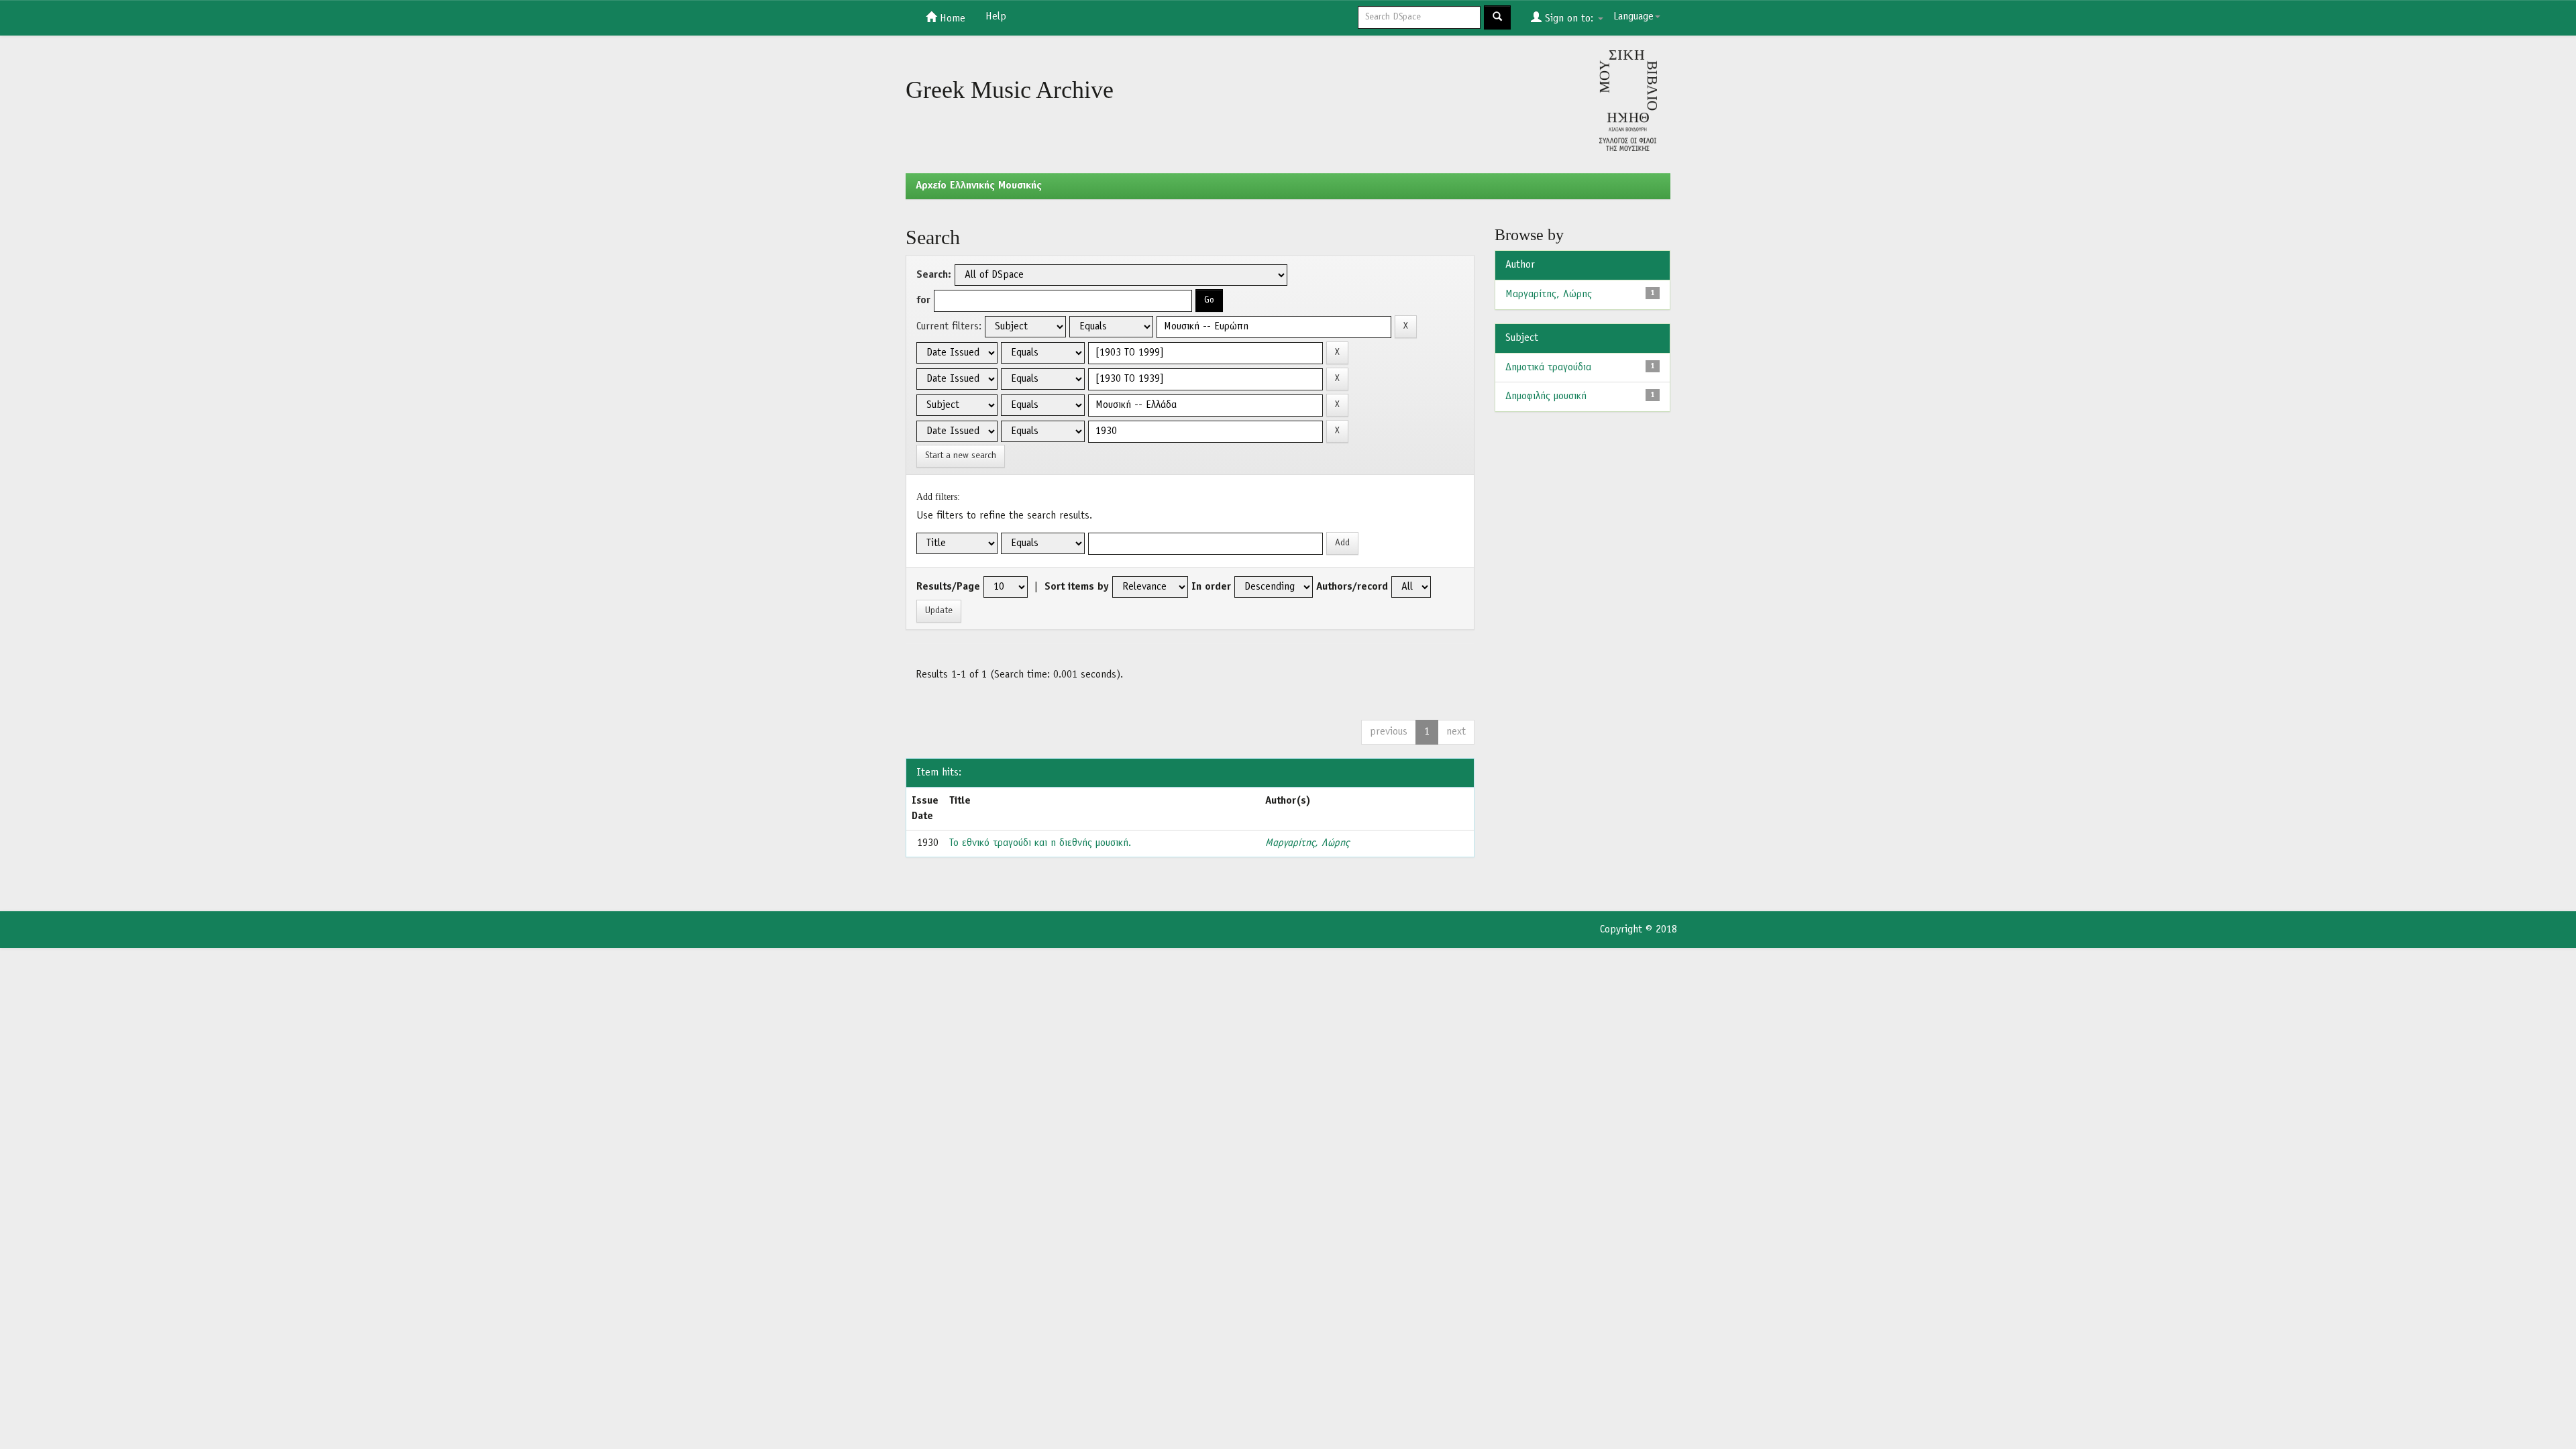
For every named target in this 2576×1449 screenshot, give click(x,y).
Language (1633, 17)
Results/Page (948, 587)
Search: (934, 275)
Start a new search (961, 456)
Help (996, 17)
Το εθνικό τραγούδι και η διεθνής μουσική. (1040, 843)
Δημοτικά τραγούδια (1548, 368)
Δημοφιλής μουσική (1546, 396)
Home (951, 19)
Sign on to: (1569, 19)
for (923, 301)
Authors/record (1352, 587)
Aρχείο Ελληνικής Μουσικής (979, 186)
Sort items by (1077, 587)
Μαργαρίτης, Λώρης (1307, 843)
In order (1211, 587)
